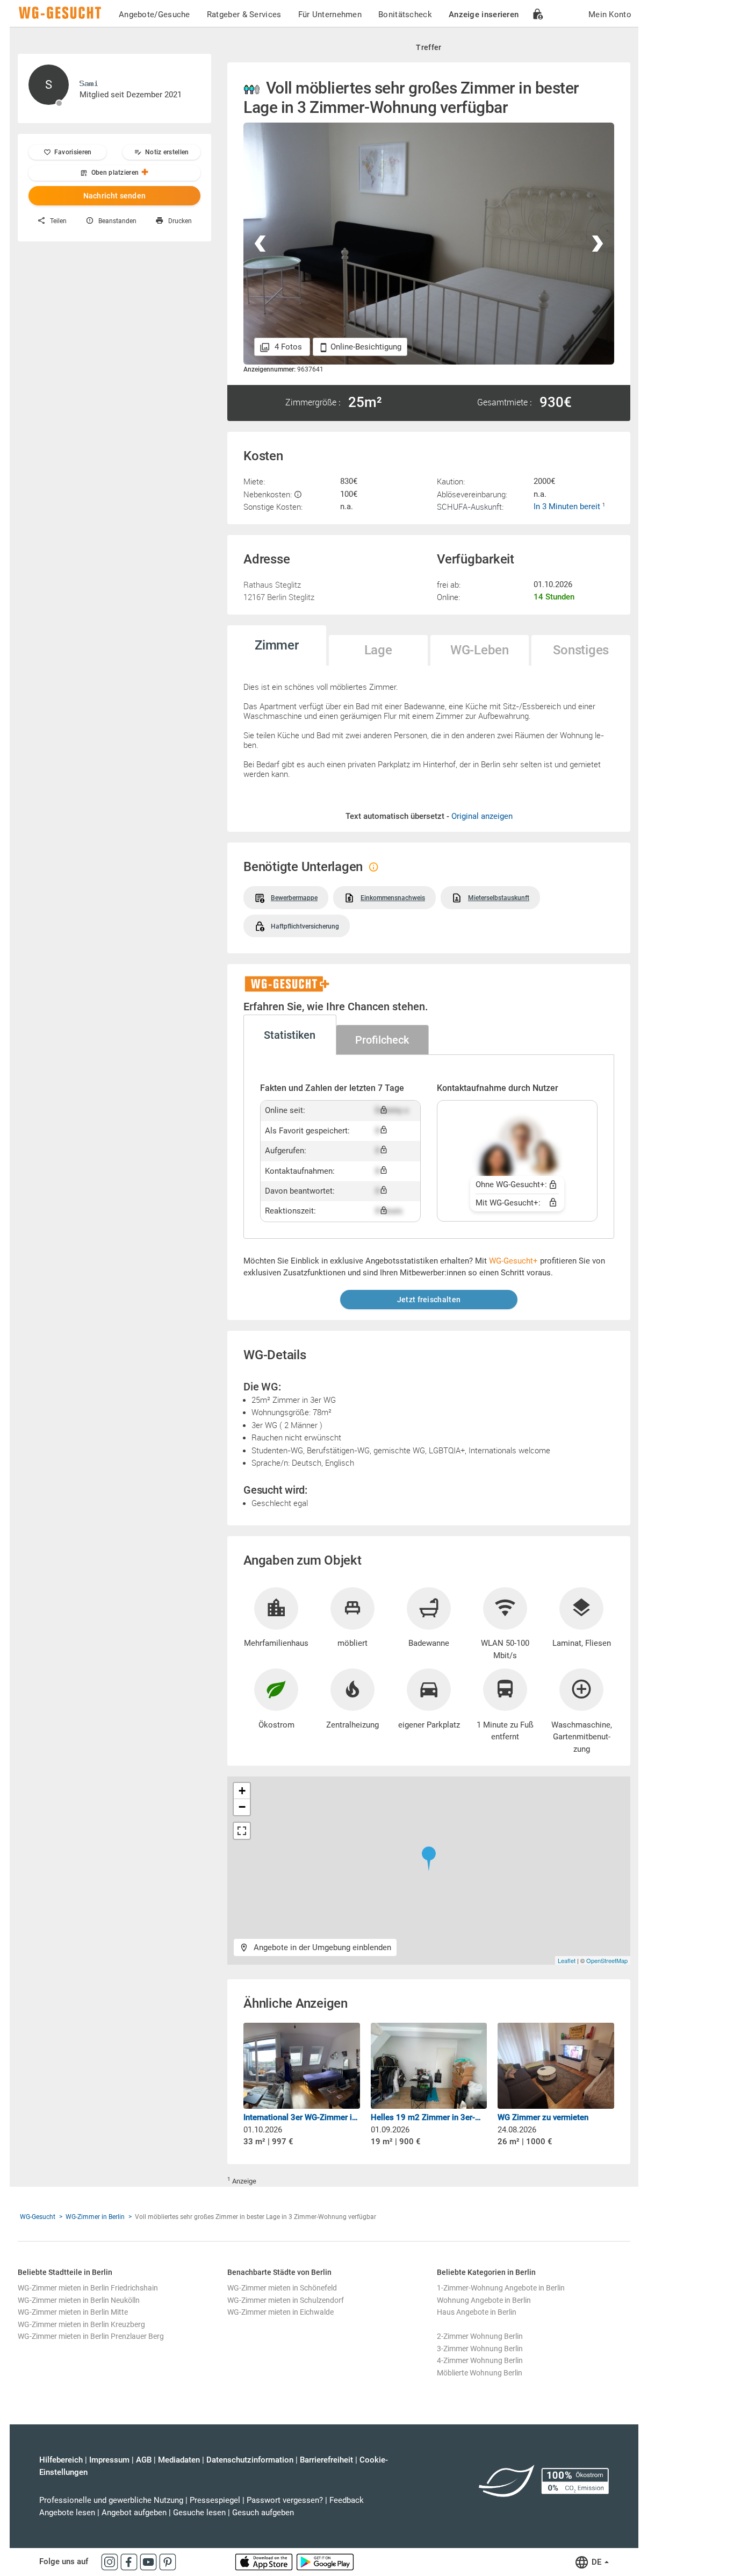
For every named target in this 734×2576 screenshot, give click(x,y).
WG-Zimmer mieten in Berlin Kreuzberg (81, 2324)
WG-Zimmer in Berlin (95, 2217)
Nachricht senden (115, 196)
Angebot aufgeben (134, 2513)
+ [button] (242, 1791)
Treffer (429, 47)
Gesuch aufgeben (263, 2513)
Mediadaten (179, 2460)
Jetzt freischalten (429, 1300)
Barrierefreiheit (326, 2460)
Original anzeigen (482, 816)
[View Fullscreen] (242, 1831)
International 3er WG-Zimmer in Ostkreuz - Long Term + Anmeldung (302, 2117)
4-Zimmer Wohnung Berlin (480, 2360)
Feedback (347, 2500)
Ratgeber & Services (244, 15)
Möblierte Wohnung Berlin (480, 2373)
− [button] (242, 1807)
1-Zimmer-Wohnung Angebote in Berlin (501, 2288)
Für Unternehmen (330, 15)
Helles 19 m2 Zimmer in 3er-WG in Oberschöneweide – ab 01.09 (429, 2117)
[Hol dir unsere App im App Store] (265, 2561)
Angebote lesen (67, 2513)
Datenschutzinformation (250, 2460)
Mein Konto (610, 15)
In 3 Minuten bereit (568, 506)
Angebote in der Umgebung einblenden (321, 1947)
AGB (144, 2460)
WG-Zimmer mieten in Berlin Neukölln (79, 2300)
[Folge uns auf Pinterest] (168, 2561)
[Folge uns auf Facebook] (130, 2561)
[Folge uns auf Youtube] (149, 2561)
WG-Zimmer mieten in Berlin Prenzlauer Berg (91, 2336)
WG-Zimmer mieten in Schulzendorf (286, 2300)
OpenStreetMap (607, 1960)
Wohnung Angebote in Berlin (484, 2300)
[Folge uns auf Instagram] (111, 2561)
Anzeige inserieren (484, 15)
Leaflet (567, 1960)
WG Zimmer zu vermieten (543, 2117)
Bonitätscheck (405, 15)
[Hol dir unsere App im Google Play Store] (325, 2561)
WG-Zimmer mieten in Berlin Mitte (73, 2312)
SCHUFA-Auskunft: (470, 506)
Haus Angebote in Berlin (477, 2312)
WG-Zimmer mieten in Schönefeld (282, 2288)
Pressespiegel (215, 2500)
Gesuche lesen (199, 2513)
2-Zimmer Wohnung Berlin (480, 2336)
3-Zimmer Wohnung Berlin (480, 2349)
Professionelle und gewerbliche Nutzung (111, 2500)
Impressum (109, 2460)
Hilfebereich (61, 2460)
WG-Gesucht (38, 2217)
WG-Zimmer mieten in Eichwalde (280, 2312)
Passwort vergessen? (285, 2500)
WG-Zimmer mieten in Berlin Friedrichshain (88, 2288)
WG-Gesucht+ (513, 1261)
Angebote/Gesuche (154, 15)
